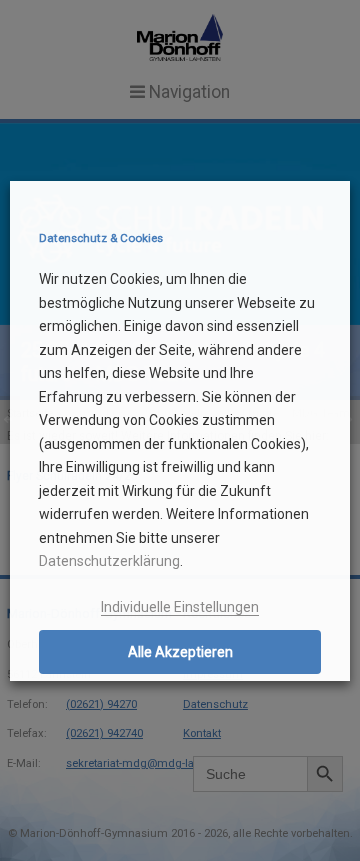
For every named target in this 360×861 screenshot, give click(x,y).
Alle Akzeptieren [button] (180, 652)
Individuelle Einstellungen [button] (180, 607)
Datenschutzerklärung (109, 561)
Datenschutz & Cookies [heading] (101, 238)
